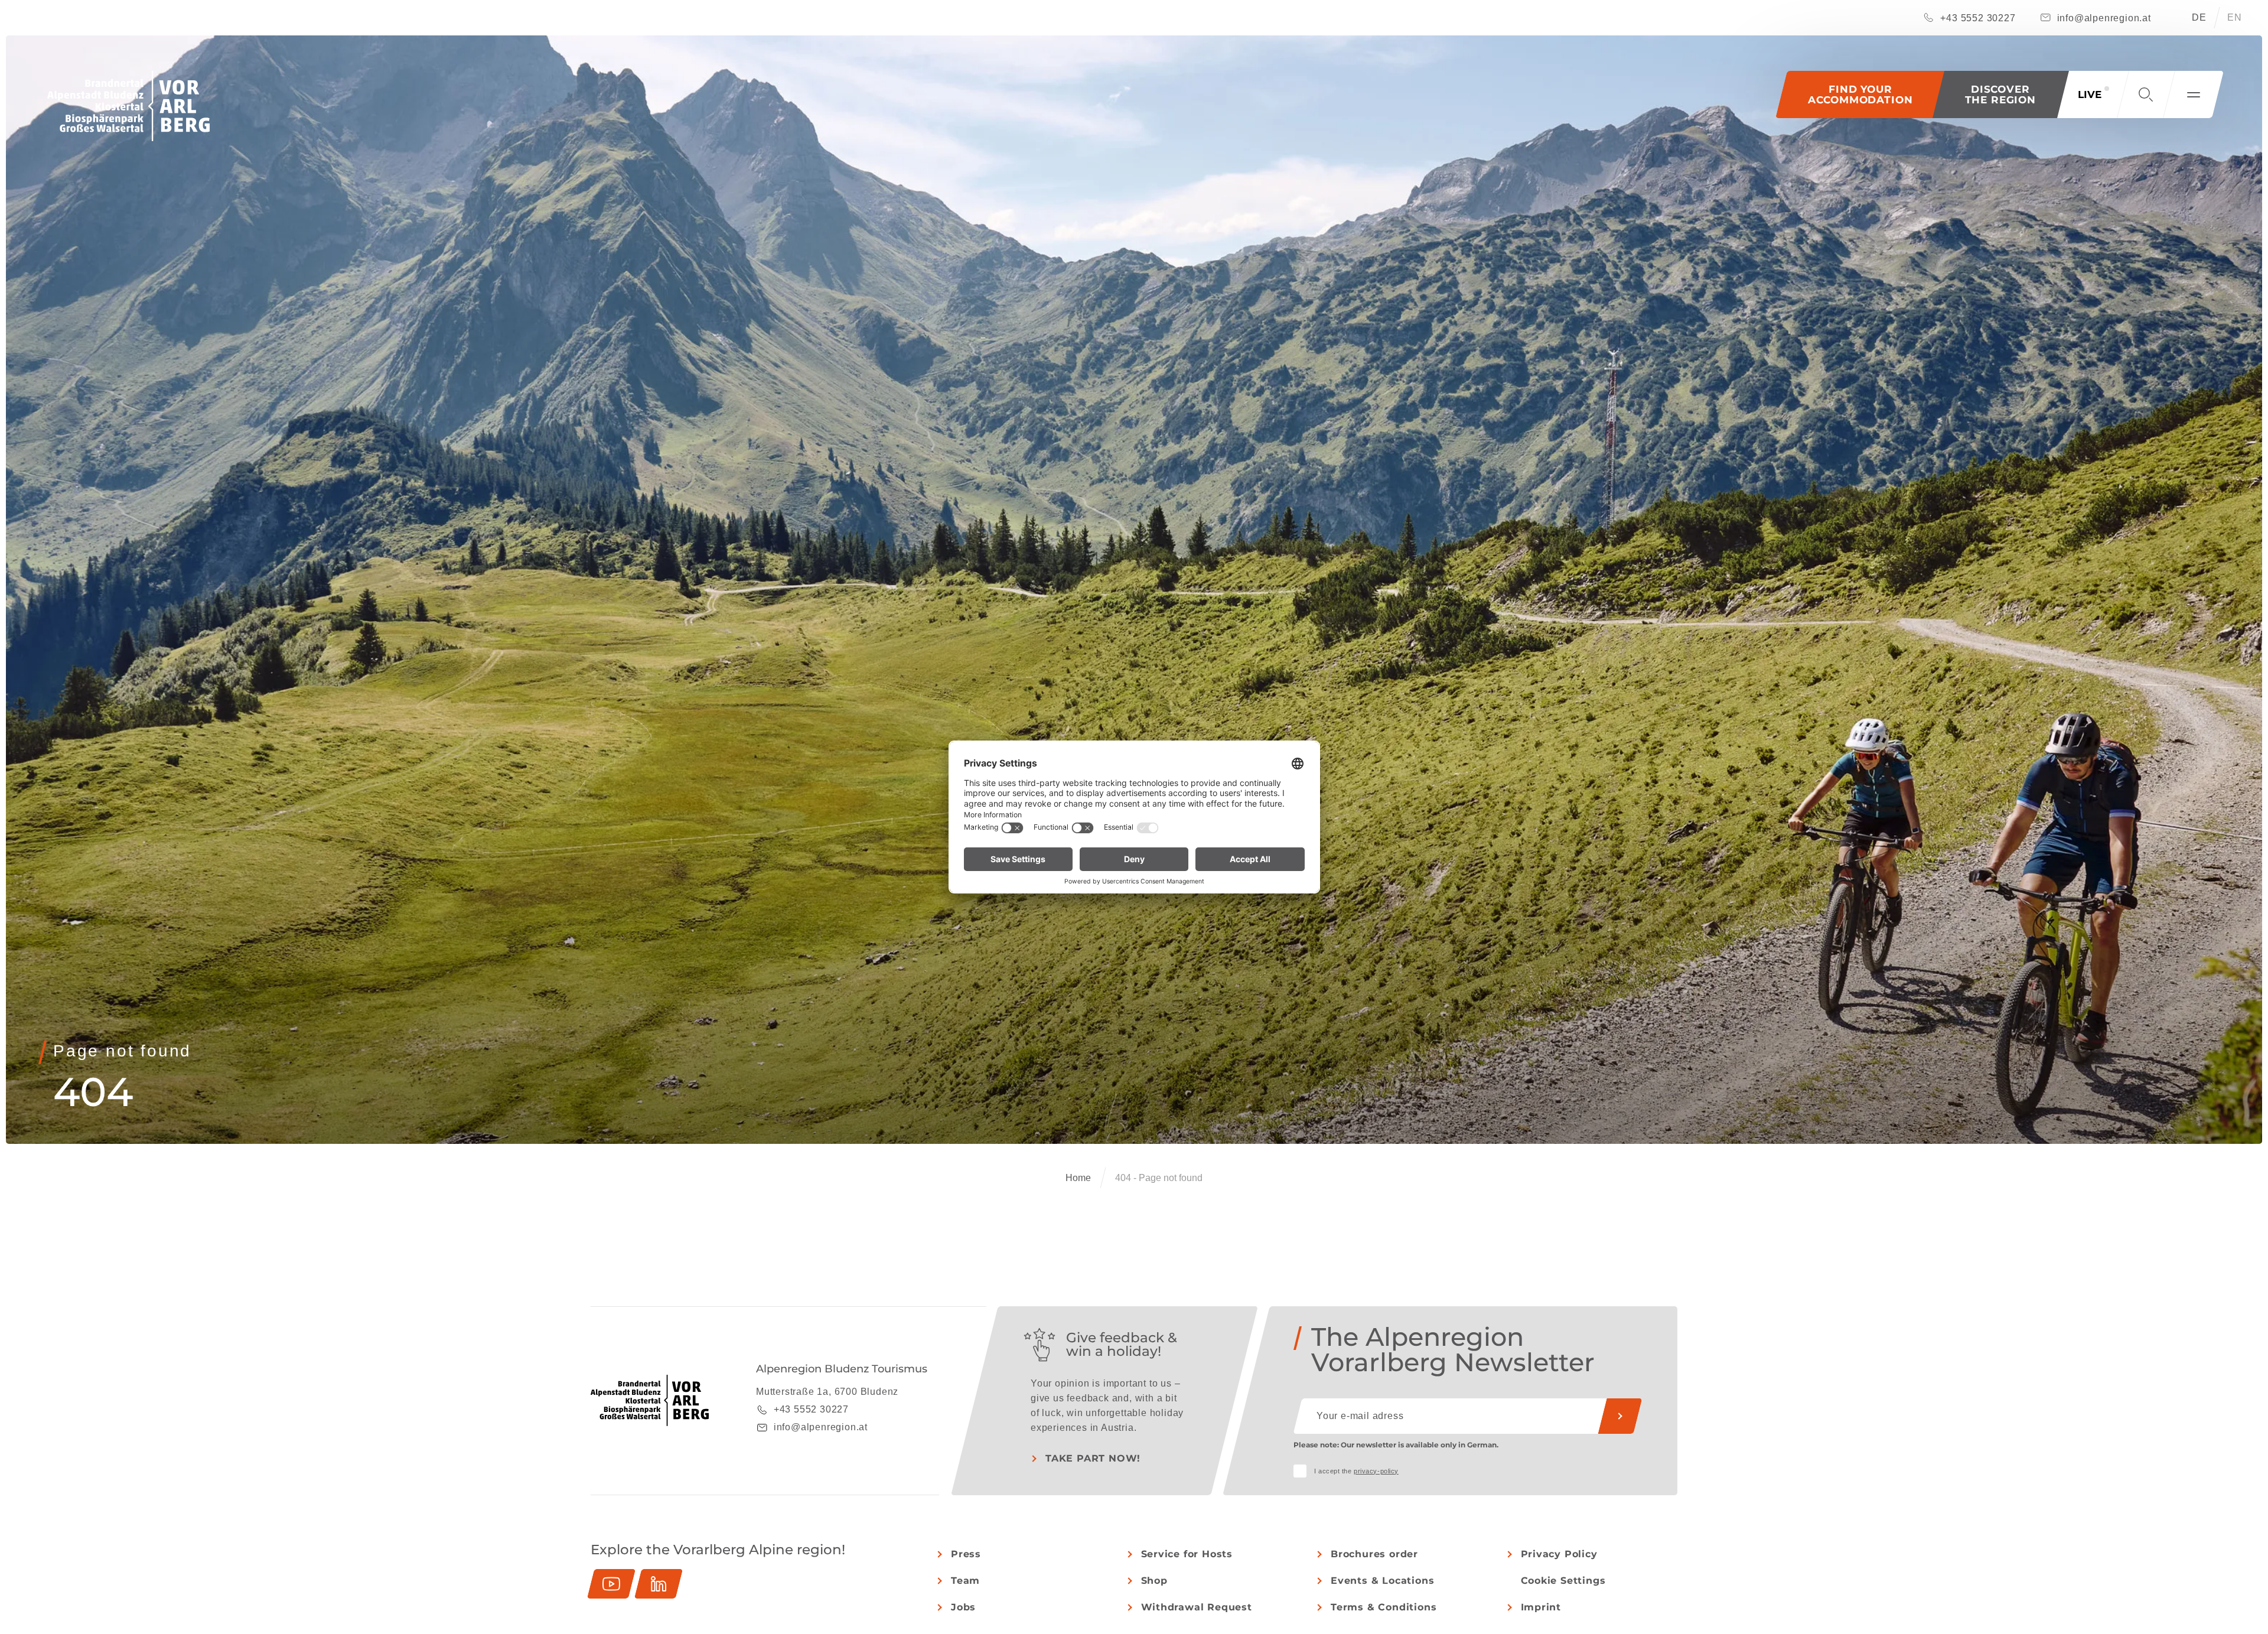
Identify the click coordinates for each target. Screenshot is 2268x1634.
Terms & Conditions (1384, 1607)
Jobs (963, 1607)
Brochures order (1374, 1554)
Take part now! (1093, 1458)
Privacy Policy (1559, 1554)
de (2199, 17)
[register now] (1620, 1416)
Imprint (1541, 1607)
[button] (2001, 94)
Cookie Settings (1563, 1581)
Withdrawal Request (1197, 1607)
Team (965, 1581)
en (2235, 17)
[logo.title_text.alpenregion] (128, 106)
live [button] (2090, 94)
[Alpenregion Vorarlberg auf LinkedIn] (659, 1584)
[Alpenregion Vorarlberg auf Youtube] (611, 1584)
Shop (1154, 1581)
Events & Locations (1382, 1581)
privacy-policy (1376, 1471)
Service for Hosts (1187, 1554)
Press (966, 1554)
